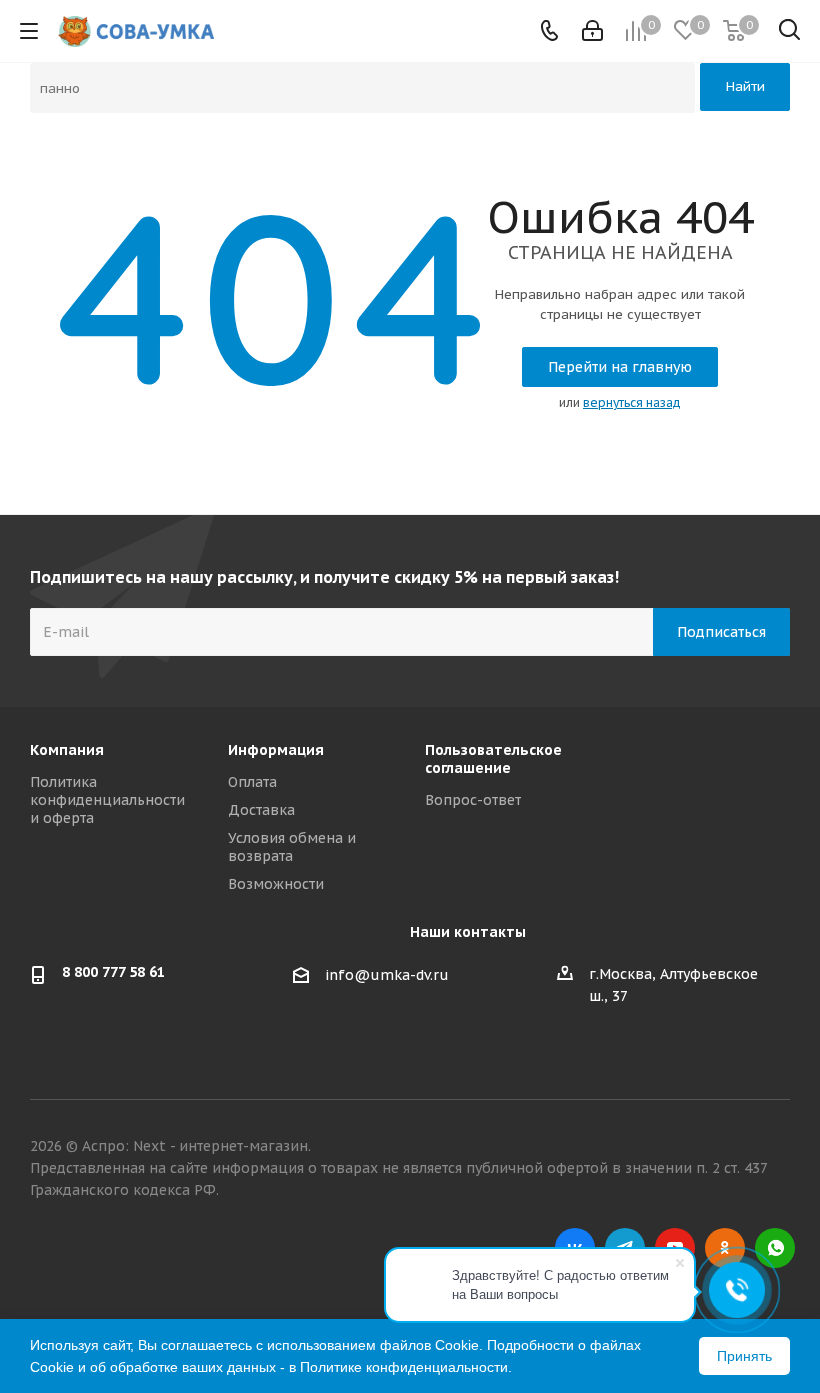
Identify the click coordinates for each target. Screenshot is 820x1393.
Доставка (261, 810)
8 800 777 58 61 (113, 972)
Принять (744, 1356)
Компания (67, 750)
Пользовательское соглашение (493, 759)
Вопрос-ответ (473, 800)
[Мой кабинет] (592, 31)
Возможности (276, 884)
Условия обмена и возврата (292, 847)
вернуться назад (632, 402)
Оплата (252, 782)
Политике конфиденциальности (404, 1367)
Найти (745, 86)
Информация (276, 750)
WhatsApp (775, 1248)
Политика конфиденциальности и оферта (107, 800)
